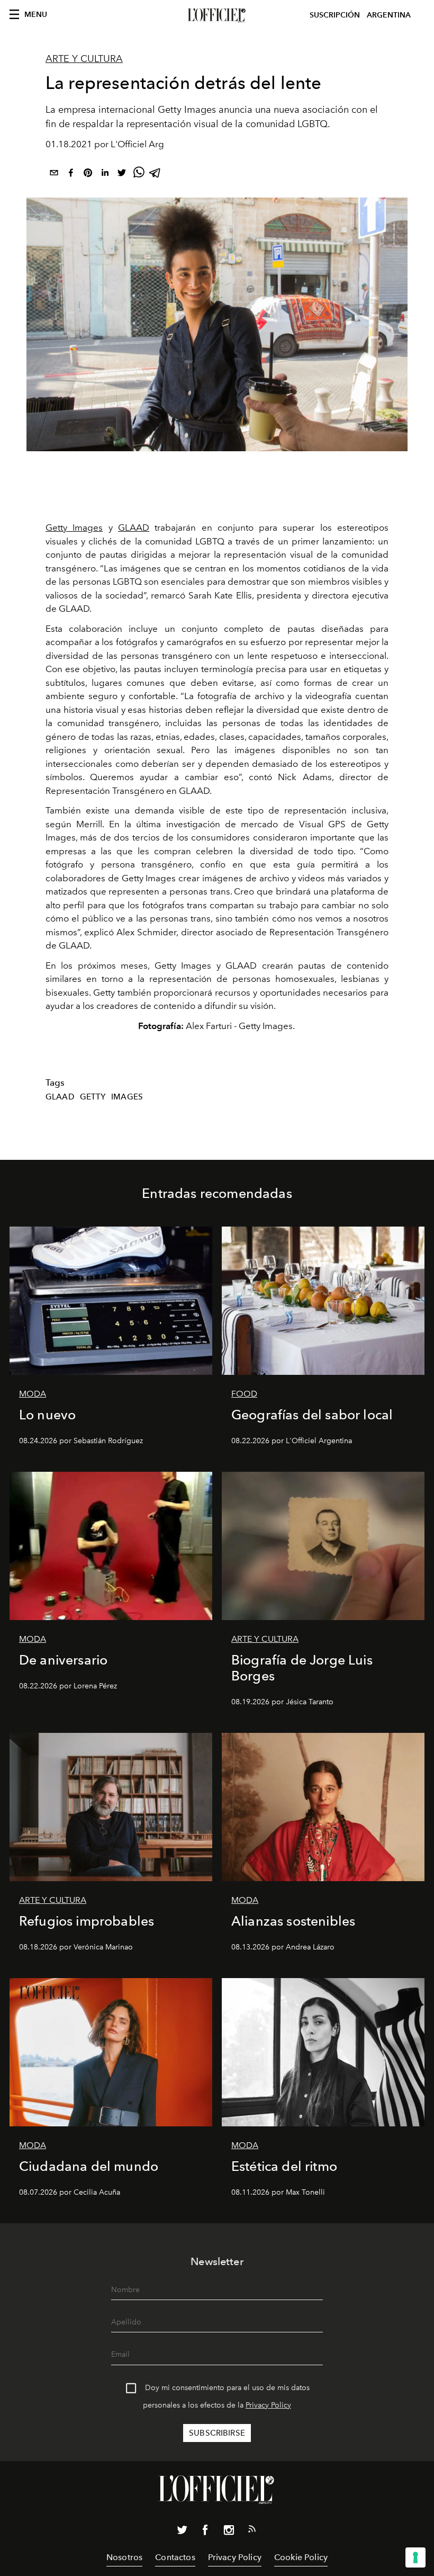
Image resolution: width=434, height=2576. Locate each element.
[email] (54, 175)
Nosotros (124, 2557)
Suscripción (335, 15)
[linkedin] (105, 175)
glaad (60, 1097)
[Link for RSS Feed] (252, 2531)
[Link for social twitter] (182, 2532)
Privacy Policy (268, 2405)
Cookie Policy (301, 2557)
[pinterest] (88, 175)
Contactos (175, 2557)
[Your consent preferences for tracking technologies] (415, 2557)
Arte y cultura (84, 59)
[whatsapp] (139, 175)
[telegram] (156, 175)
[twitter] (122, 175)
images (127, 1097)
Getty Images (74, 527)
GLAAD (134, 527)
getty (93, 1097)
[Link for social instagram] (229, 2532)
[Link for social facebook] (205, 2532)
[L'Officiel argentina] (217, 15)
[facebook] (71, 175)
